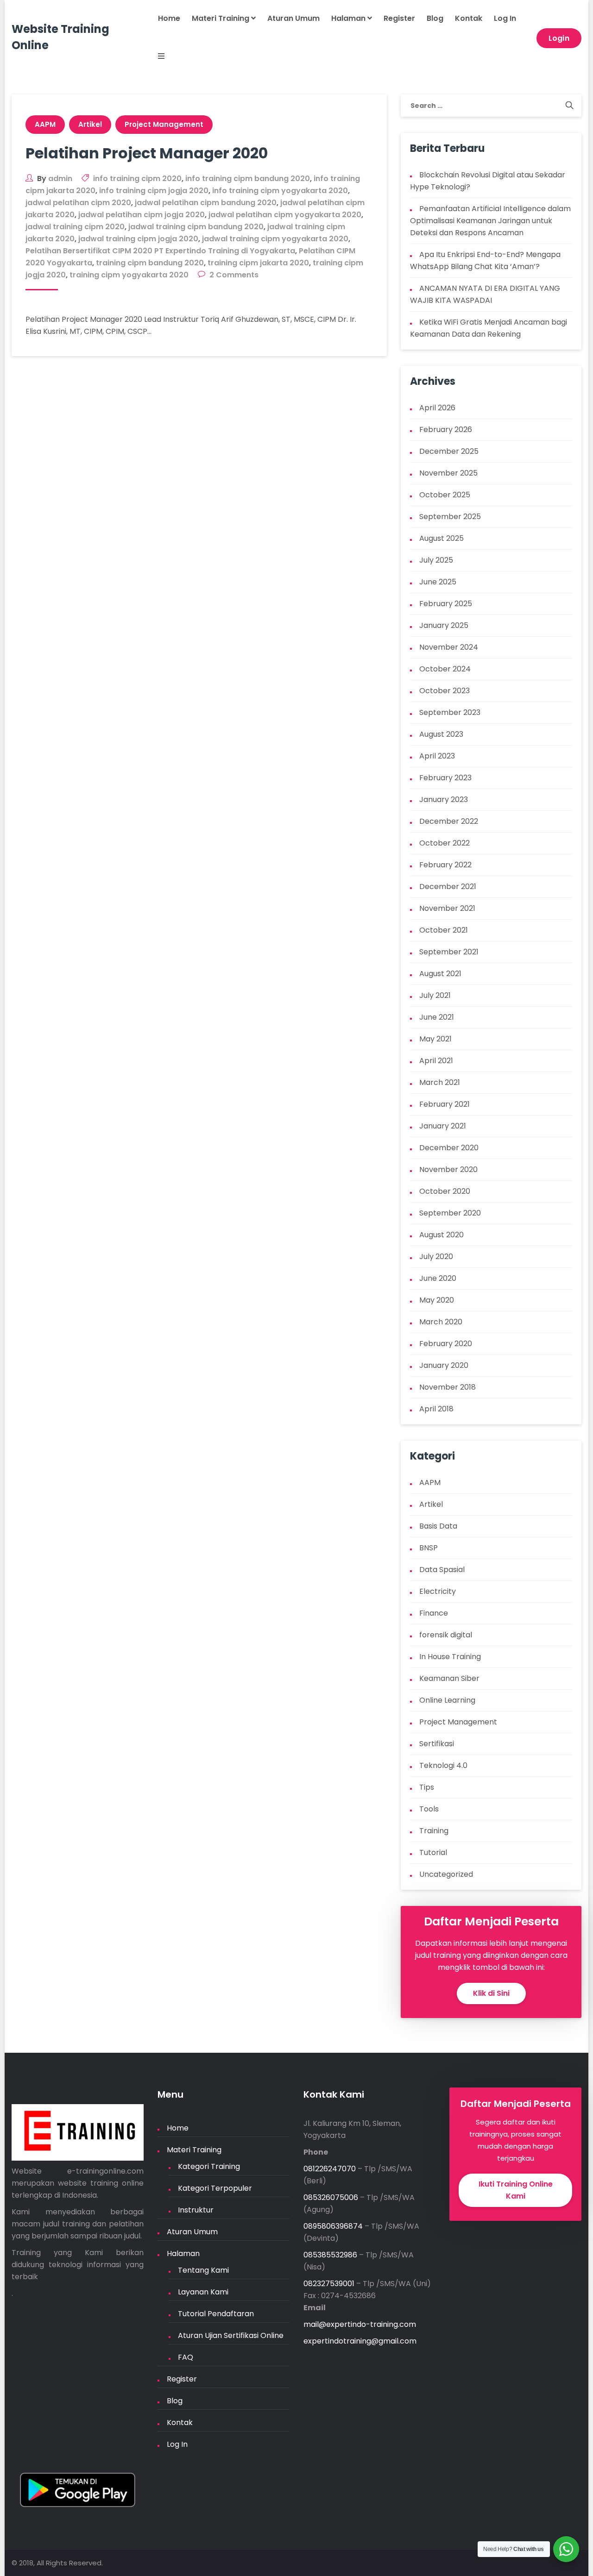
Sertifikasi (437, 1744)
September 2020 (450, 1213)
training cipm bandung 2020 (150, 263)
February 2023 (445, 778)
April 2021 (436, 1061)
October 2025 (445, 495)
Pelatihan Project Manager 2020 (147, 153)
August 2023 (441, 734)
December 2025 (449, 451)
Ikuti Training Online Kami (516, 2190)
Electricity (438, 1591)
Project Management (164, 124)
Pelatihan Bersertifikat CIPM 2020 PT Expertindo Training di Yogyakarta (160, 251)
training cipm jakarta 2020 (258, 263)
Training (434, 1831)
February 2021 (445, 1104)
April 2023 (437, 756)
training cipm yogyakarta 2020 (129, 275)
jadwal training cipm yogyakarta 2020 (275, 239)
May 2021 (435, 1039)
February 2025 (446, 604)
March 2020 (441, 1322)
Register (399, 18)
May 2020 (437, 1300)
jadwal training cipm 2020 (75, 227)
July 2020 (436, 1257)
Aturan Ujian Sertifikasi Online (231, 2335)
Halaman (349, 18)
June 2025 (438, 582)
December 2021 (448, 887)
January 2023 (444, 799)
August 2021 (440, 974)
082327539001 (329, 2284)
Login (559, 38)
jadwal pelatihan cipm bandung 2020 (206, 203)
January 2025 (444, 625)
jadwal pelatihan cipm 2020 (78, 203)
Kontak (469, 18)
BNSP (429, 1548)
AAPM (45, 124)
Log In (505, 18)
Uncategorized (446, 1874)
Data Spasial (442, 1570)
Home (169, 18)
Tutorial (433, 1852)
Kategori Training (209, 2166)
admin (60, 179)
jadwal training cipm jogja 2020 (138, 239)
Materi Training (221, 18)
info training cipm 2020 (137, 179)
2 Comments (234, 275)
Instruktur (196, 2210)
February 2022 (445, 865)
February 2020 (446, 1344)
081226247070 (330, 2169)
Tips (427, 1787)
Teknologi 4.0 (443, 1765)
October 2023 (445, 691)
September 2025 (450, 517)
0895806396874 (333, 2226)
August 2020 (442, 1235)
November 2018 (448, 1387)
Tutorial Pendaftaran (216, 2314)
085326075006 (331, 2197)
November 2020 (448, 1169)
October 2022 (445, 843)
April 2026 (437, 408)
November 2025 (448, 473)
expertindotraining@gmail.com (360, 2341)
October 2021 (444, 930)
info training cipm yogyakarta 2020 (280, 191)
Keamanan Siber (449, 1678)
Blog (435, 18)
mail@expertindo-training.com (360, 2324)
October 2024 (445, 669)
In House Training (450, 1657)
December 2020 (449, 1148)
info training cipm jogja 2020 (154, 191)
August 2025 (442, 538)
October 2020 (445, 1191)
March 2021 (440, 1082)
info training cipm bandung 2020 (248, 179)
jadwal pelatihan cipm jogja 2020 (142, 215)
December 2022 (449, 821)
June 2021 (437, 1017)
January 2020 (444, 1365)
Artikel (90, 124)
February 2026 (446, 429)
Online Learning (447, 1700)
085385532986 (330, 2255)
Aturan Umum (293, 18)
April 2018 (436, 1409)
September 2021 (449, 952)
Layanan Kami (203, 2292)
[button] (155, 57)
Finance (434, 1613)
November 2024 (449, 647)
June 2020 (438, 1278)
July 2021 (435, 995)
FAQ (186, 2357)
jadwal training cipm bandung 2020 (196, 227)
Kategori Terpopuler (215, 2188)
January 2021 (443, 1126)
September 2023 (450, 712)
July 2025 (436, 560)
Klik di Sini (491, 1993)
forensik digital (446, 1635)
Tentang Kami (203, 2270)
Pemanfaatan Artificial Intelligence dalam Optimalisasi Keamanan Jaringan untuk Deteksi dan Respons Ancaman (490, 221)
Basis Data (438, 1526)
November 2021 (447, 908)
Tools (429, 1809)
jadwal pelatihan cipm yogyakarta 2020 (285, 215)
